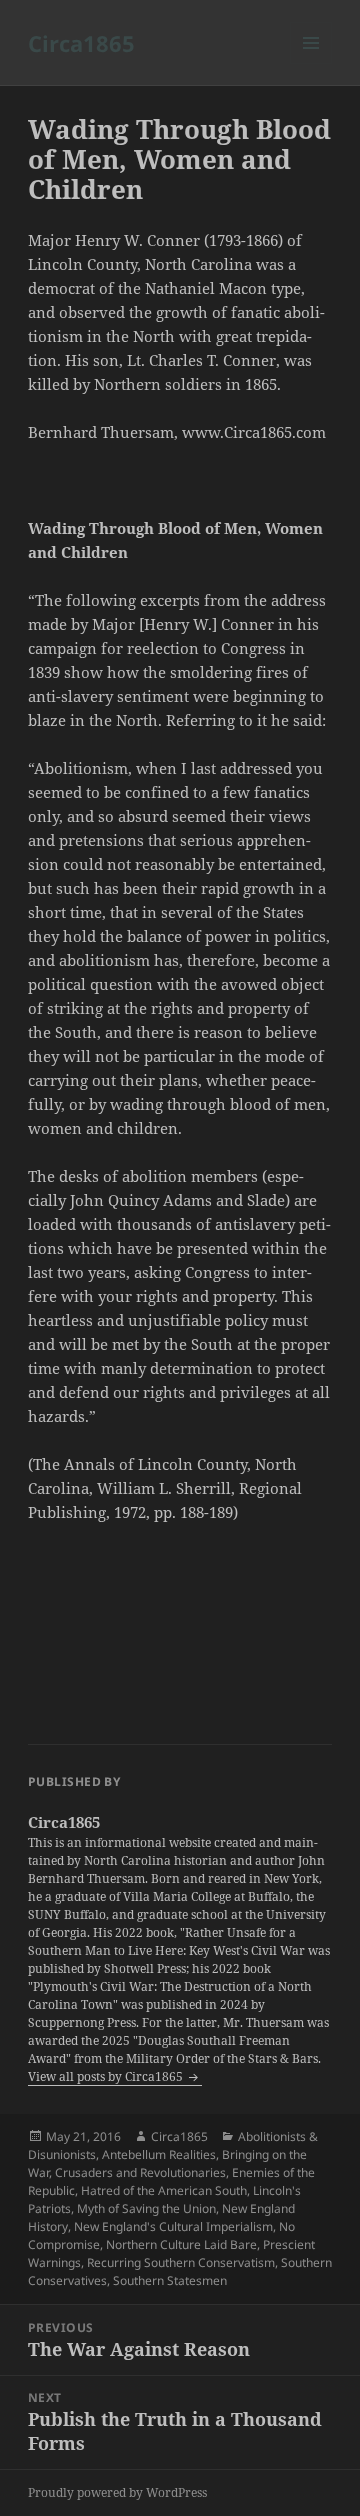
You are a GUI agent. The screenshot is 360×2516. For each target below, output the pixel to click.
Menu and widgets (311, 63)
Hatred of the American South (164, 2190)
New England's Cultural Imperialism (173, 2226)
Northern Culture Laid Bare (181, 2244)
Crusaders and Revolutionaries (140, 2172)
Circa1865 (81, 43)
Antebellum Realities (159, 2154)
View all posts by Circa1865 (107, 2076)
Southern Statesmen (170, 2280)
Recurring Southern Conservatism (181, 2262)
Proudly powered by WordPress (117, 2492)
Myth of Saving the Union (146, 2208)
